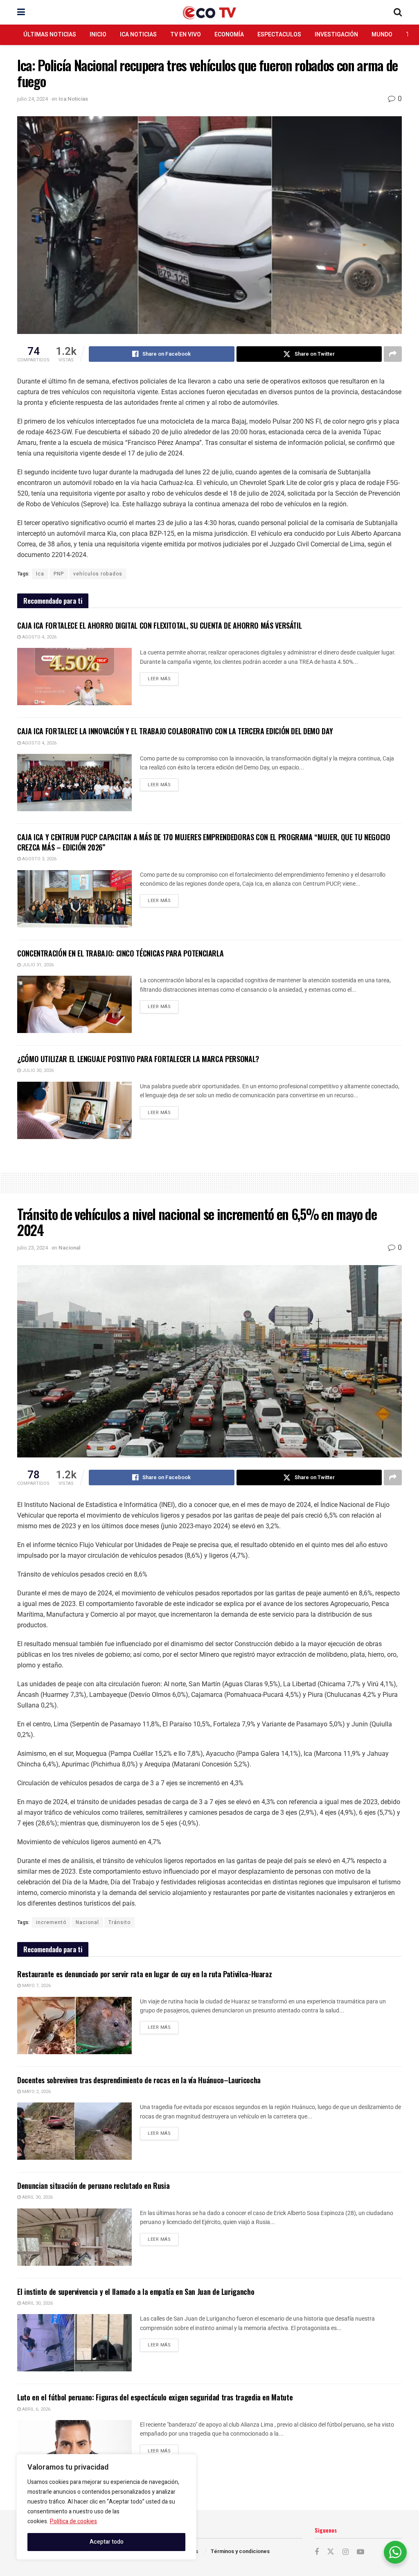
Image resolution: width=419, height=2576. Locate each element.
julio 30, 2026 (37, 1070)
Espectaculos (279, 35)
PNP (59, 574)
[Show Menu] (21, 12)
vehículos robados (98, 574)
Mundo (382, 35)
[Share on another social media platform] (393, 354)
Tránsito (119, 1922)
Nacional (69, 1248)
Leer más (163, 677)
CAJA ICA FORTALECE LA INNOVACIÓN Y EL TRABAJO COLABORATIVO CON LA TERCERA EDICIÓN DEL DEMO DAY (175, 731)
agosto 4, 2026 (39, 637)
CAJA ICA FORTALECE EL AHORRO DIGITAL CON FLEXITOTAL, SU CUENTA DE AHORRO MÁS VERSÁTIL (159, 625)
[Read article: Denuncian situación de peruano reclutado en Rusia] (74, 2237)
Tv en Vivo (186, 35)
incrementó (51, 1922)
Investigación (336, 35)
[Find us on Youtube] (360, 2552)
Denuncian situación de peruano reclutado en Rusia (93, 2186)
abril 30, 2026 (37, 2197)
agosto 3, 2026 (39, 859)
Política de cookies (73, 2521)
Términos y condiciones (240, 2551)
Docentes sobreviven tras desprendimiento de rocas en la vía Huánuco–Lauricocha (139, 2080)
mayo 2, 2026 (36, 2092)
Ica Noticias (138, 35)
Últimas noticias (50, 35)
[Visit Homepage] (209, 12)
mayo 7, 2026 (36, 1986)
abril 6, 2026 (36, 2409)
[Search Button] (398, 12)
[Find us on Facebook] (317, 2552)
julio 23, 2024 (33, 1248)
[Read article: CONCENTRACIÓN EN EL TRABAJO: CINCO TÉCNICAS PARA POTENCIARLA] (74, 1004)
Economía (229, 35)
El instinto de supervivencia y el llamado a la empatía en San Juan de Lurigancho (136, 2292)
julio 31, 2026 (37, 965)
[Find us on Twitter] (331, 2552)
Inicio (98, 35)
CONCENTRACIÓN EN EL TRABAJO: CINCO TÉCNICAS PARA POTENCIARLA (120, 953)
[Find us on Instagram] (346, 2552)
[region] (106, 2507)
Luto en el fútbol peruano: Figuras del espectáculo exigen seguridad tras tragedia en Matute (155, 2397)
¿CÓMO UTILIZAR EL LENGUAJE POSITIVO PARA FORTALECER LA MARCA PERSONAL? (138, 1059)
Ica (40, 574)
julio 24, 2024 (33, 99)
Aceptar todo (107, 2542)
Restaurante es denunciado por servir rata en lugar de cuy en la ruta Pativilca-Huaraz (144, 1974)
